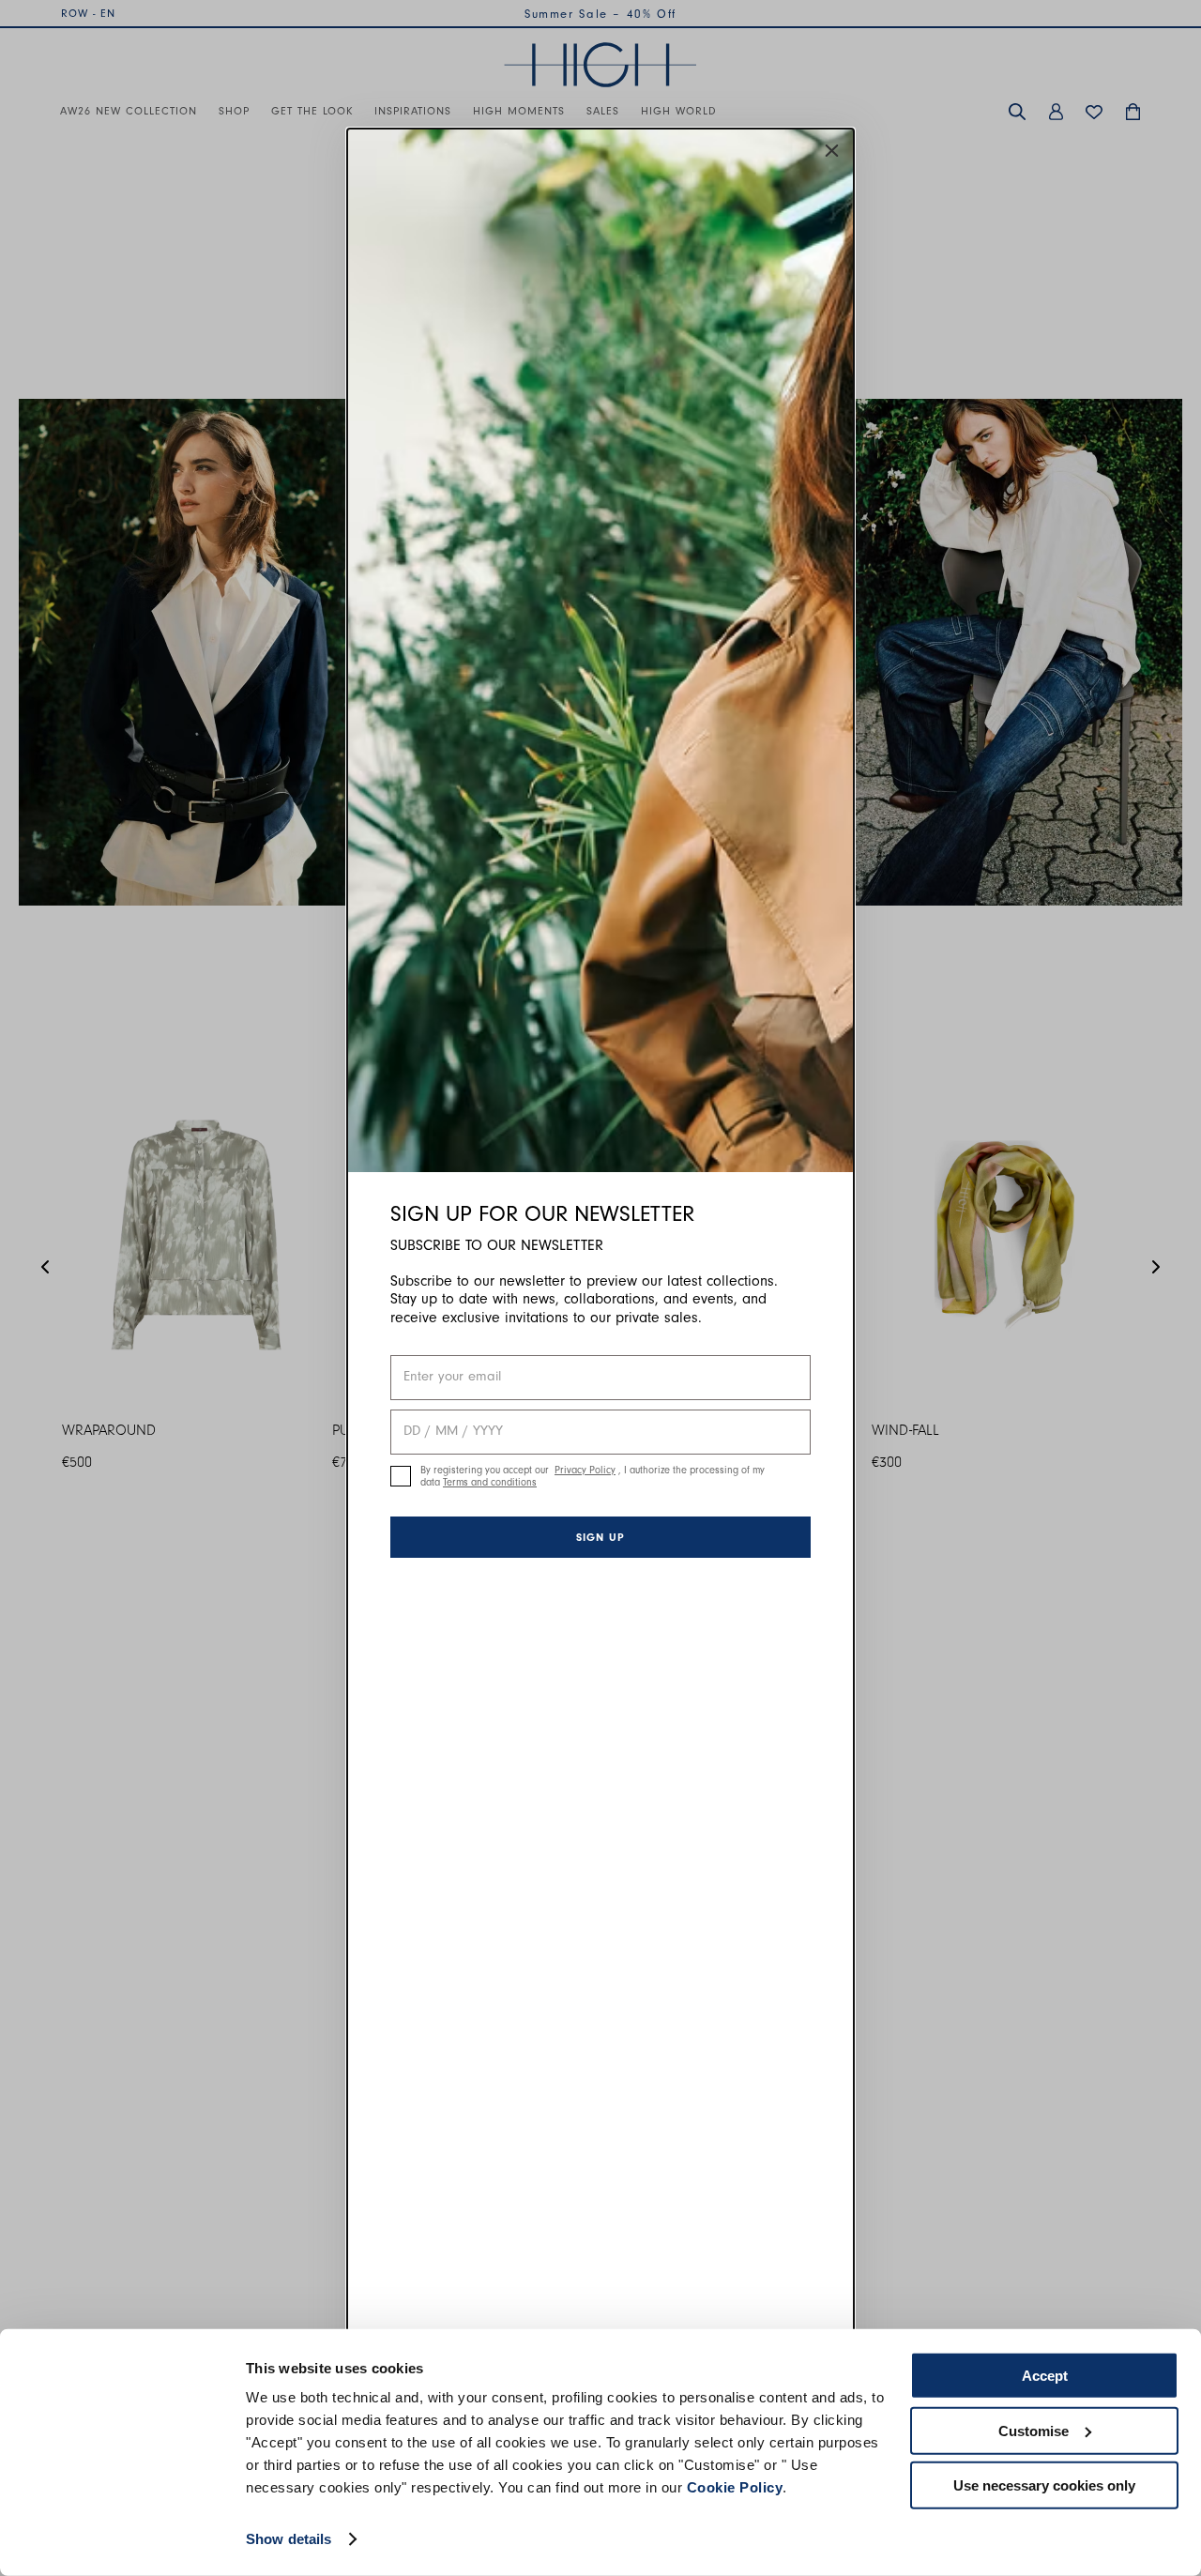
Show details (289, 2539)
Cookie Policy (735, 2487)
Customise (1034, 2430)
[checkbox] (401, 1476)
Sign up (600, 1537)
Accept (1045, 2376)
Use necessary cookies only (1044, 2485)
